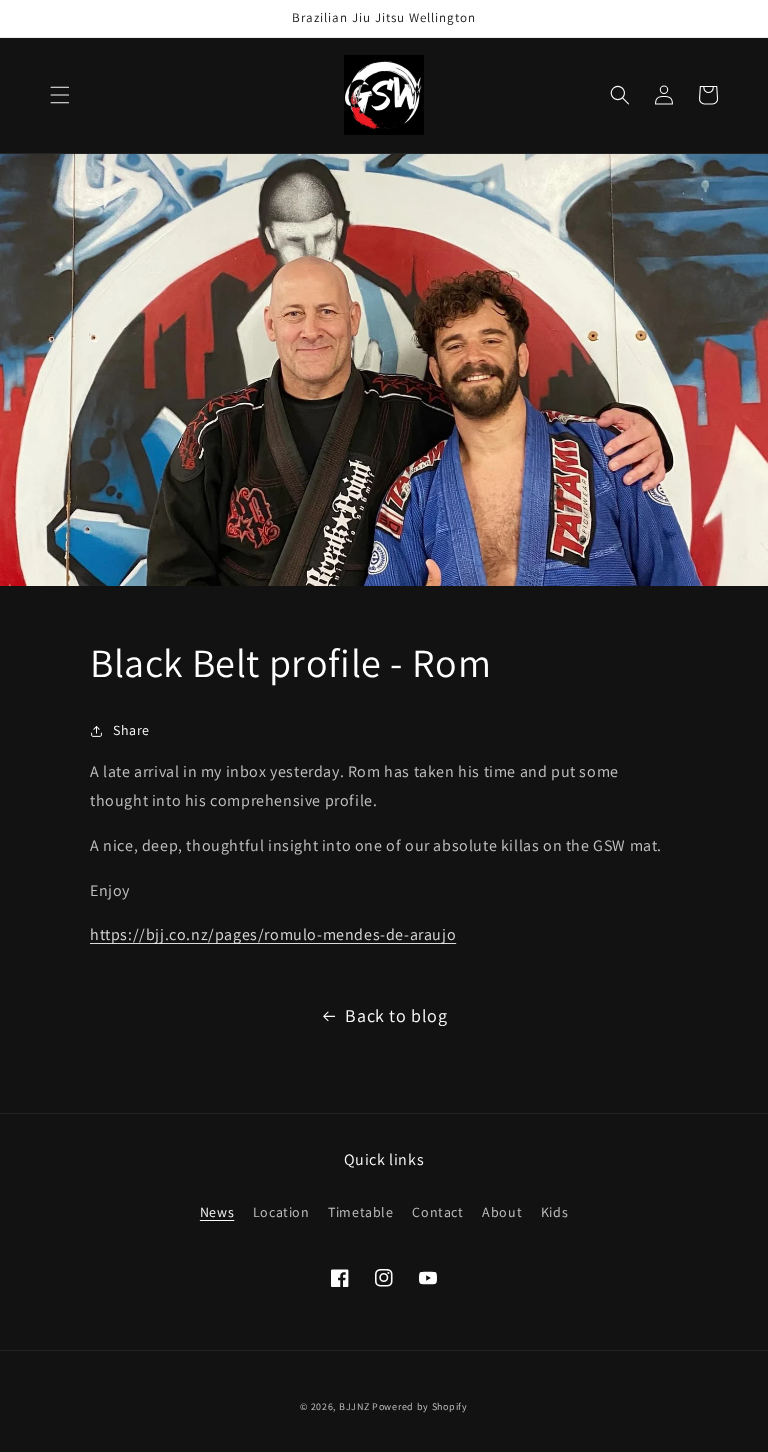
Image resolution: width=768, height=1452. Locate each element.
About (502, 1212)
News (217, 1212)
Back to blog (396, 1015)
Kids (554, 1212)
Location (281, 1212)
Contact (437, 1212)
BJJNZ (354, 1406)
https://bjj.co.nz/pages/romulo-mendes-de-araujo (273, 934)
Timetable (360, 1212)
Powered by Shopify (420, 1406)
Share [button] (131, 730)
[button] (60, 95)
